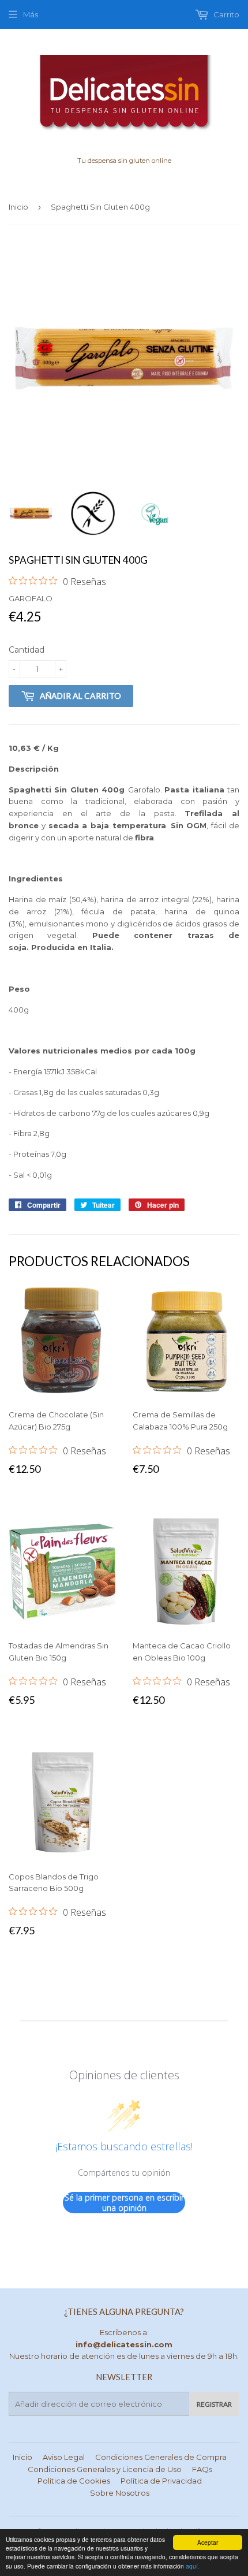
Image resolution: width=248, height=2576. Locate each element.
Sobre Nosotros (120, 2493)
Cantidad (27, 650)
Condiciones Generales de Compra (161, 2457)
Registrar (214, 2404)
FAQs (202, 2469)
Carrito (226, 14)
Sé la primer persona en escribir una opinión (124, 2203)
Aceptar (208, 2542)
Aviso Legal (64, 2457)
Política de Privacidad (161, 2481)
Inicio (18, 207)
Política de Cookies (74, 2481)
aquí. (193, 2566)
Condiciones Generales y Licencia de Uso (105, 2469)
